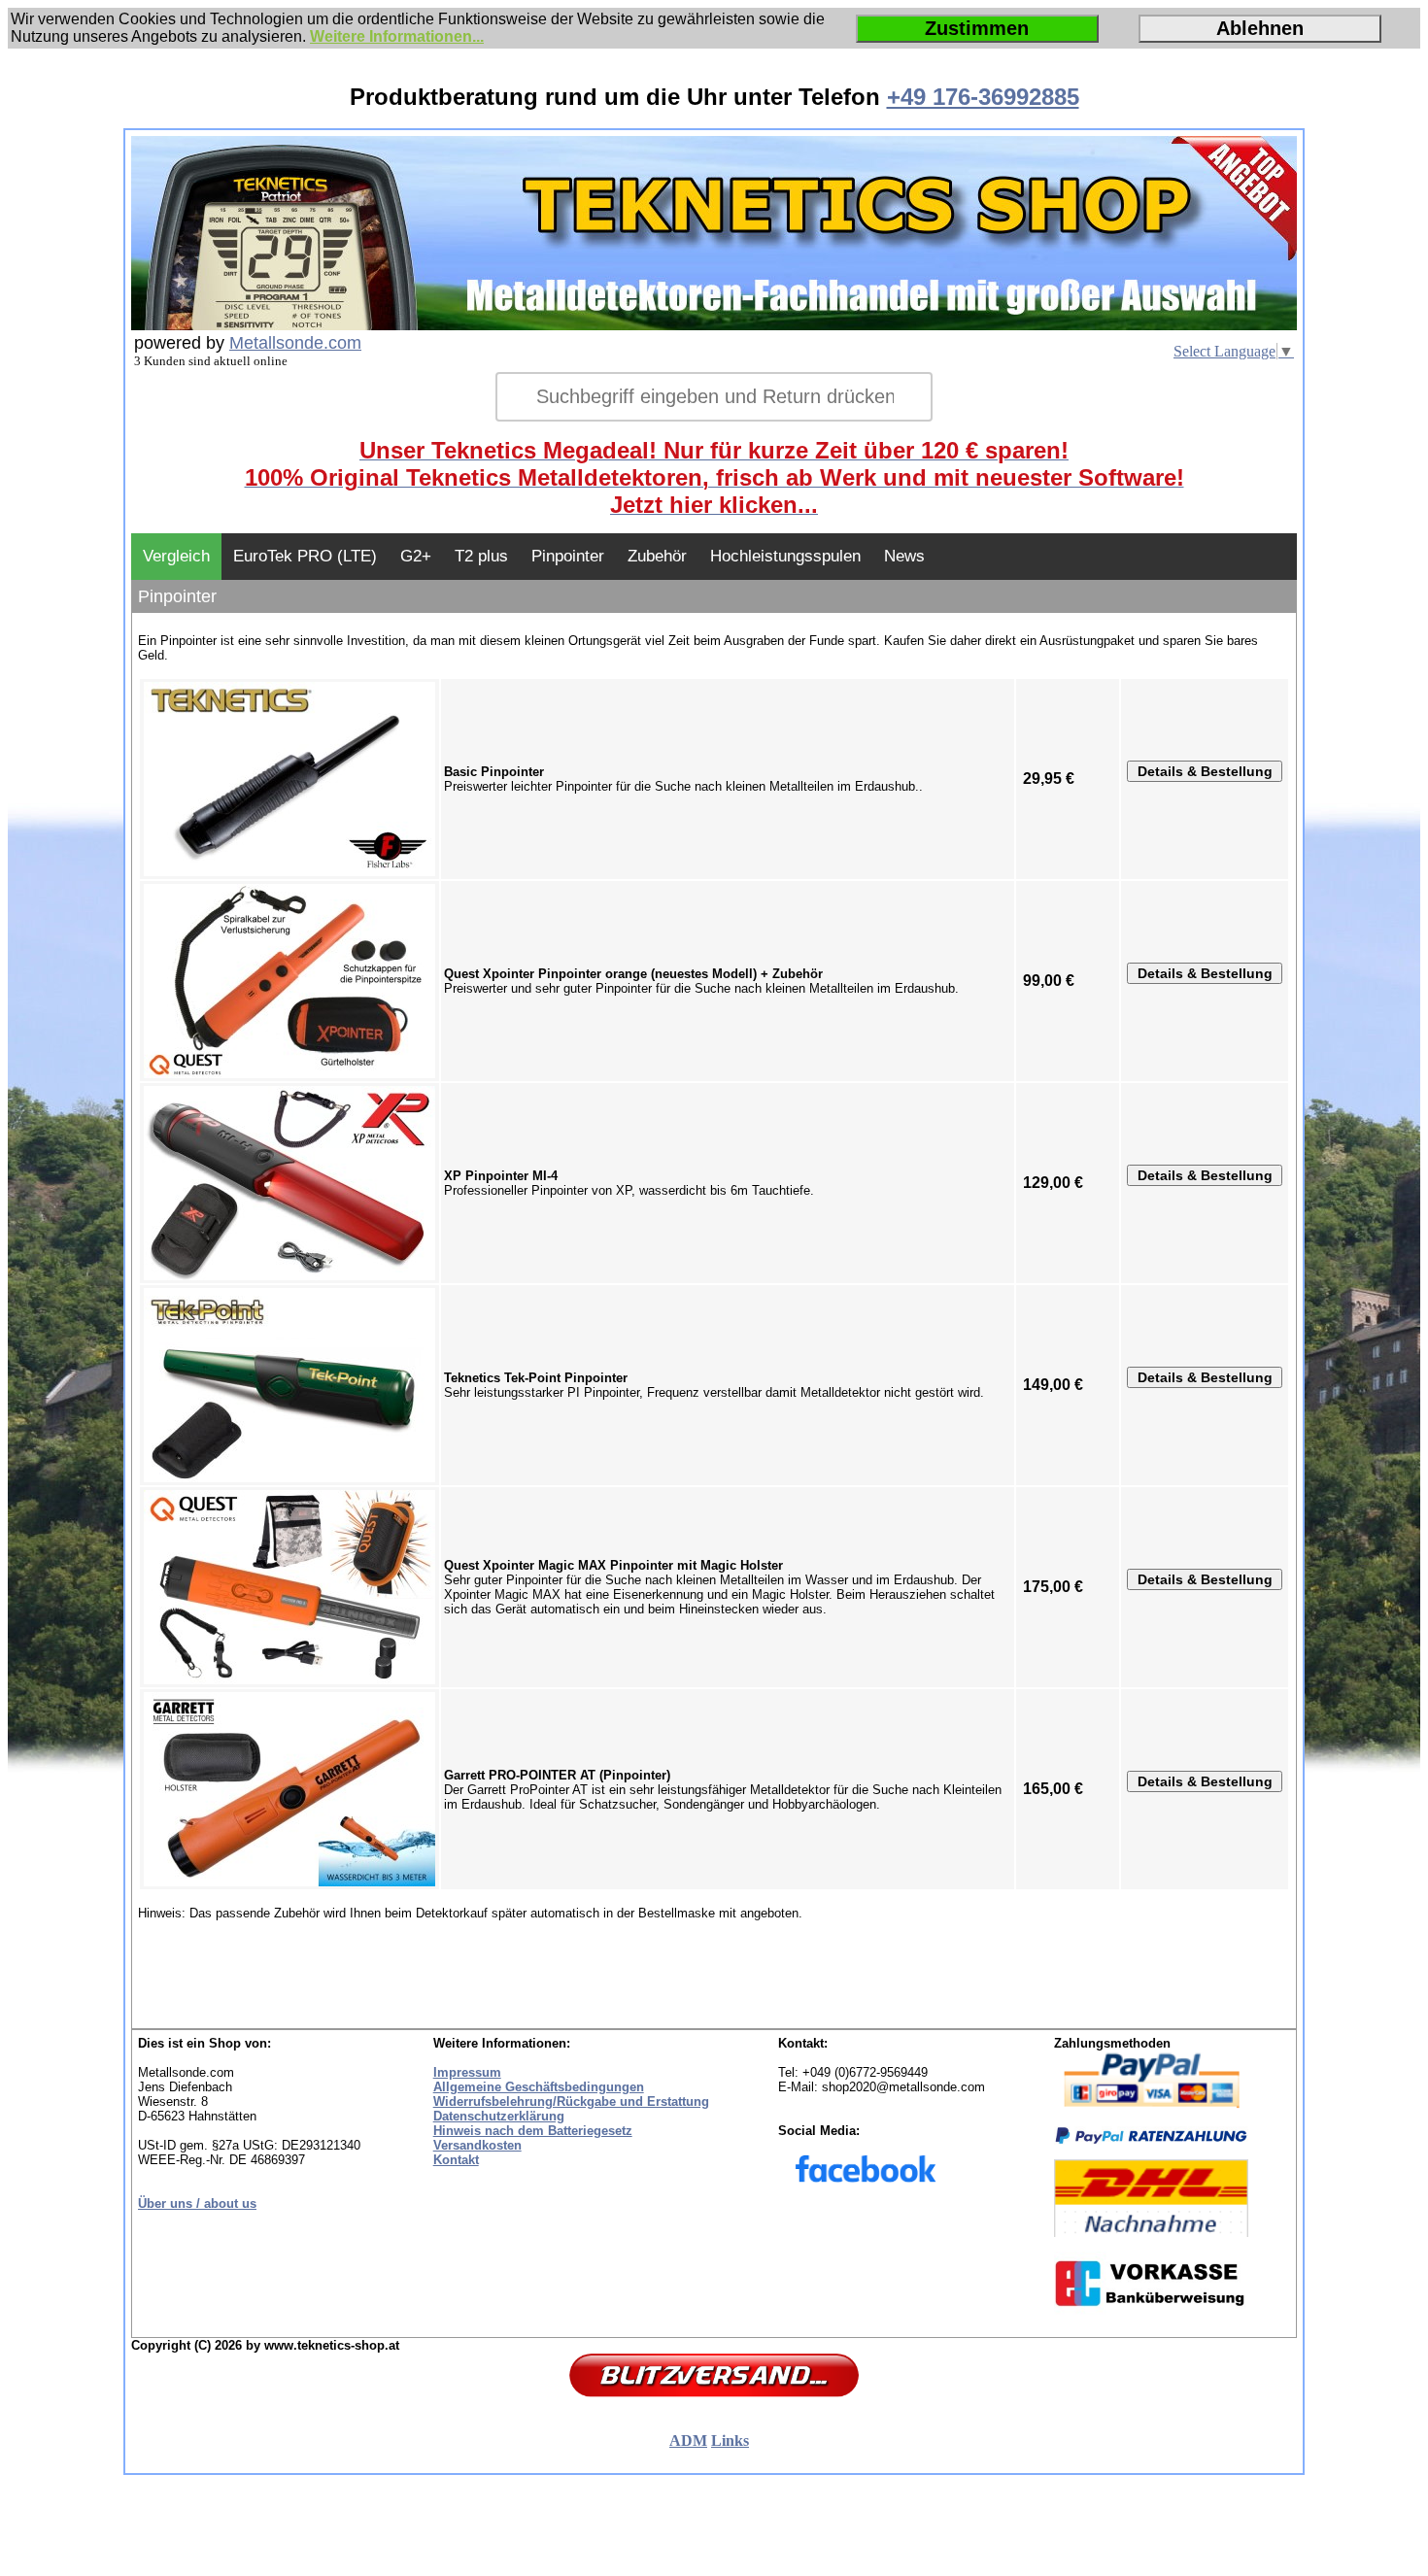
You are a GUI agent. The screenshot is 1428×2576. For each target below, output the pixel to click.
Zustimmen (977, 28)
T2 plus (481, 556)
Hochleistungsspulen (785, 556)
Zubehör (657, 556)
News (904, 556)
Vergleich (176, 556)
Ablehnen (1260, 28)
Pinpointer (568, 556)
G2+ (416, 556)
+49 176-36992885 (983, 97)
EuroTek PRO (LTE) (305, 556)
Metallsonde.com (295, 343)
